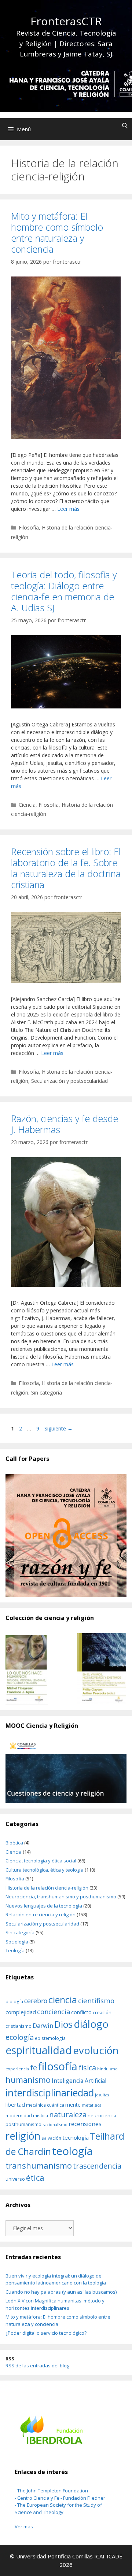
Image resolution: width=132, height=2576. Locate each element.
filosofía (58, 2066)
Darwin (43, 2025)
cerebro (36, 2001)
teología (72, 2151)
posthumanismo (23, 2124)
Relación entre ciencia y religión (41, 1914)
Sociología (17, 1942)
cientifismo (96, 2001)
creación (102, 2012)
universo (15, 2179)
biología (14, 2001)
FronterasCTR (66, 21)
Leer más (68, 509)
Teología (15, 1950)
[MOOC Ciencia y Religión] (66, 1772)
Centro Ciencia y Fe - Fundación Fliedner (61, 2498)
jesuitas (102, 2095)
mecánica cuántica (45, 2105)
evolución (96, 2050)
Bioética (14, 1843)
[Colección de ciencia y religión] (66, 1669)
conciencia (54, 2011)
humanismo (28, 2080)
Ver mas (24, 2526)
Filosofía (29, 527)
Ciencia (27, 805)
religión (23, 2136)
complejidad (21, 2012)
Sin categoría (47, 1393)
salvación (51, 2138)
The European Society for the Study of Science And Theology (58, 2509)
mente (73, 2105)
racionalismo (55, 2125)
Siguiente (58, 1428)
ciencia (63, 2000)
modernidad (19, 2115)
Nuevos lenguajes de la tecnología (44, 1906)
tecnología (76, 2137)
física (87, 2068)
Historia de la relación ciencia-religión (47, 1888)
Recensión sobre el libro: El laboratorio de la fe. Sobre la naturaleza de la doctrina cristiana (66, 868)
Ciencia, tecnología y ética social (41, 1861)
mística (41, 2115)
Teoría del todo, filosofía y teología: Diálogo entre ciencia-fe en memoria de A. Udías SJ (64, 591)
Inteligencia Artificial (79, 2081)
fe (34, 2067)
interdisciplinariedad (50, 2093)
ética (35, 2178)
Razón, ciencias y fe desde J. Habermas (65, 1124)
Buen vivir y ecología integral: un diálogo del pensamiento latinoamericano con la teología (56, 2279)
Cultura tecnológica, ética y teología (45, 1870)
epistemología (50, 2038)
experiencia (17, 2069)
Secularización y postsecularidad (69, 1081)
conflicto (81, 2012)
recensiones (85, 2124)
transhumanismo (39, 2165)
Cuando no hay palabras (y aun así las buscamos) (61, 2292)
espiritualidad (39, 2050)
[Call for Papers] (66, 1536)
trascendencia (97, 2166)
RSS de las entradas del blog (37, 2366)
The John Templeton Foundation (53, 2491)
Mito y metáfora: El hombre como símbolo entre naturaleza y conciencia (57, 232)
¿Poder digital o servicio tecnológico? (46, 2333)
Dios (63, 2024)
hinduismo (107, 2069)
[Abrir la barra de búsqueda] (125, 125)
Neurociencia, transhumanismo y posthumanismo (61, 1897)
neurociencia (102, 2115)
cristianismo (19, 2026)
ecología (20, 2037)
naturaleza (68, 2114)
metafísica (92, 2105)
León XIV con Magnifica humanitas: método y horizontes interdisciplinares (55, 2304)
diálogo (91, 2024)
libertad (15, 2104)
